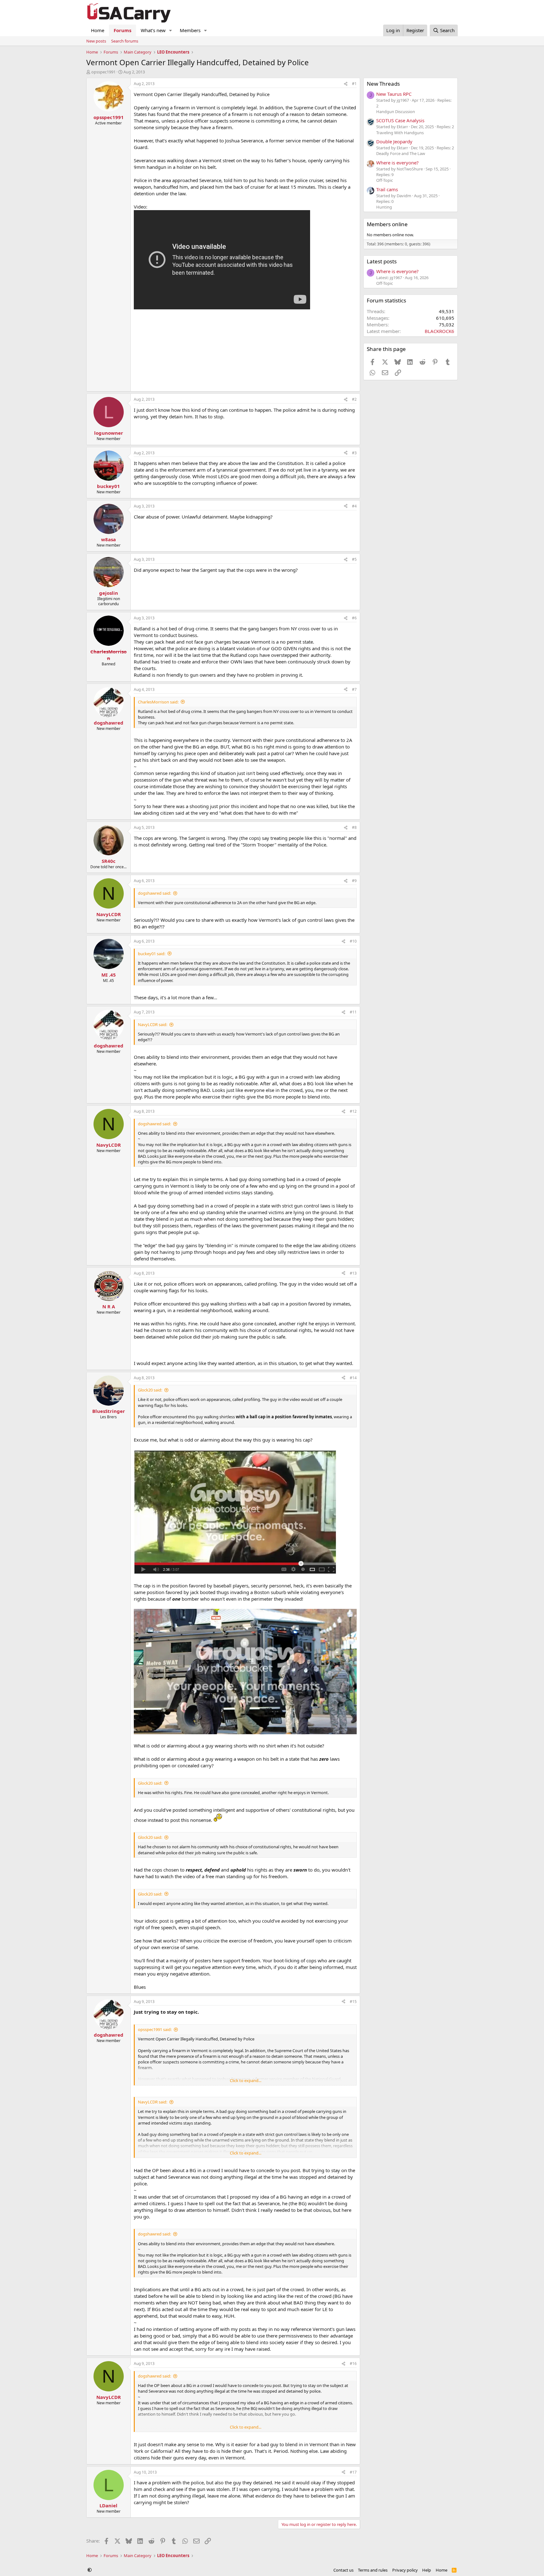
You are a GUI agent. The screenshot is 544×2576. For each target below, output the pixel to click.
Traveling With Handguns (400, 133)
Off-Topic (385, 180)
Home (98, 30)
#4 (354, 506)
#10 (353, 941)
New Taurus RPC (394, 94)
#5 (354, 559)
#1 (354, 84)
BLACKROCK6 (439, 331)
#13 (353, 1273)
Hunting (384, 207)
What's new (153, 30)
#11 (353, 1012)
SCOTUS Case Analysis (400, 120)
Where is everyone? (397, 163)
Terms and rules (373, 2570)
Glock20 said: (150, 1390)
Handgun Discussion (396, 112)
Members (190, 30)
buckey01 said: (152, 954)
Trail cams (387, 189)
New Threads (383, 84)
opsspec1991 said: (155, 2029)
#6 (354, 618)
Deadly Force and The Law (401, 153)
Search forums (125, 41)
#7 (354, 689)
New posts (96, 41)
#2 (354, 399)
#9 (354, 881)
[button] (171, 30)
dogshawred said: (154, 893)
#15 (353, 2002)
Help (427, 2570)
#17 (353, 2472)
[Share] (346, 84)
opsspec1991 (103, 72)
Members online (387, 224)
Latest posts (382, 261)
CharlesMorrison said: (158, 702)
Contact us (343, 2570)
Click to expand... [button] (246, 2080)
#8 (354, 827)
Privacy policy (405, 2570)
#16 (353, 2364)
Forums (122, 30)
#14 (353, 1378)
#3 (354, 453)
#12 (353, 1111)
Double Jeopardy (394, 141)
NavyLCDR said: (153, 1024)
